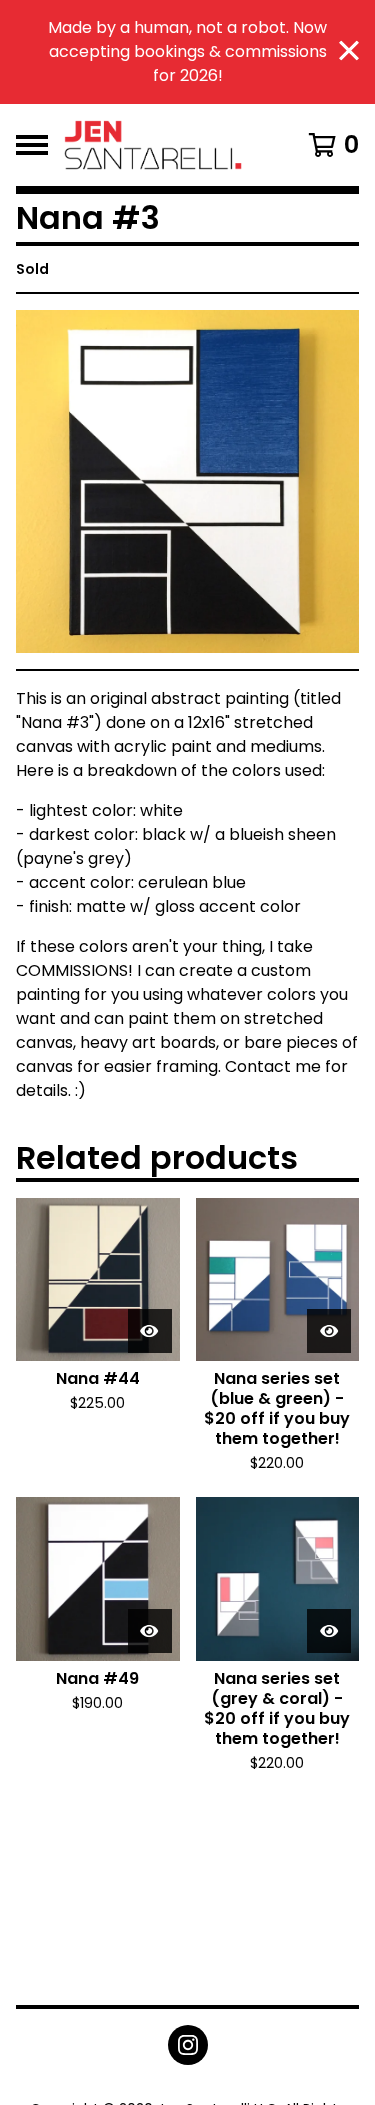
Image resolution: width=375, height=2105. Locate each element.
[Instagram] (188, 2045)
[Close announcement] (349, 52)
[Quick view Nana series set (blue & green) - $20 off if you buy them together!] (329, 1331)
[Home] (167, 145)
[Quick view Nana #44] (150, 1331)
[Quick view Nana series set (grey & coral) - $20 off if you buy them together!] (329, 1631)
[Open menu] (32, 145)
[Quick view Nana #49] (150, 1631)
